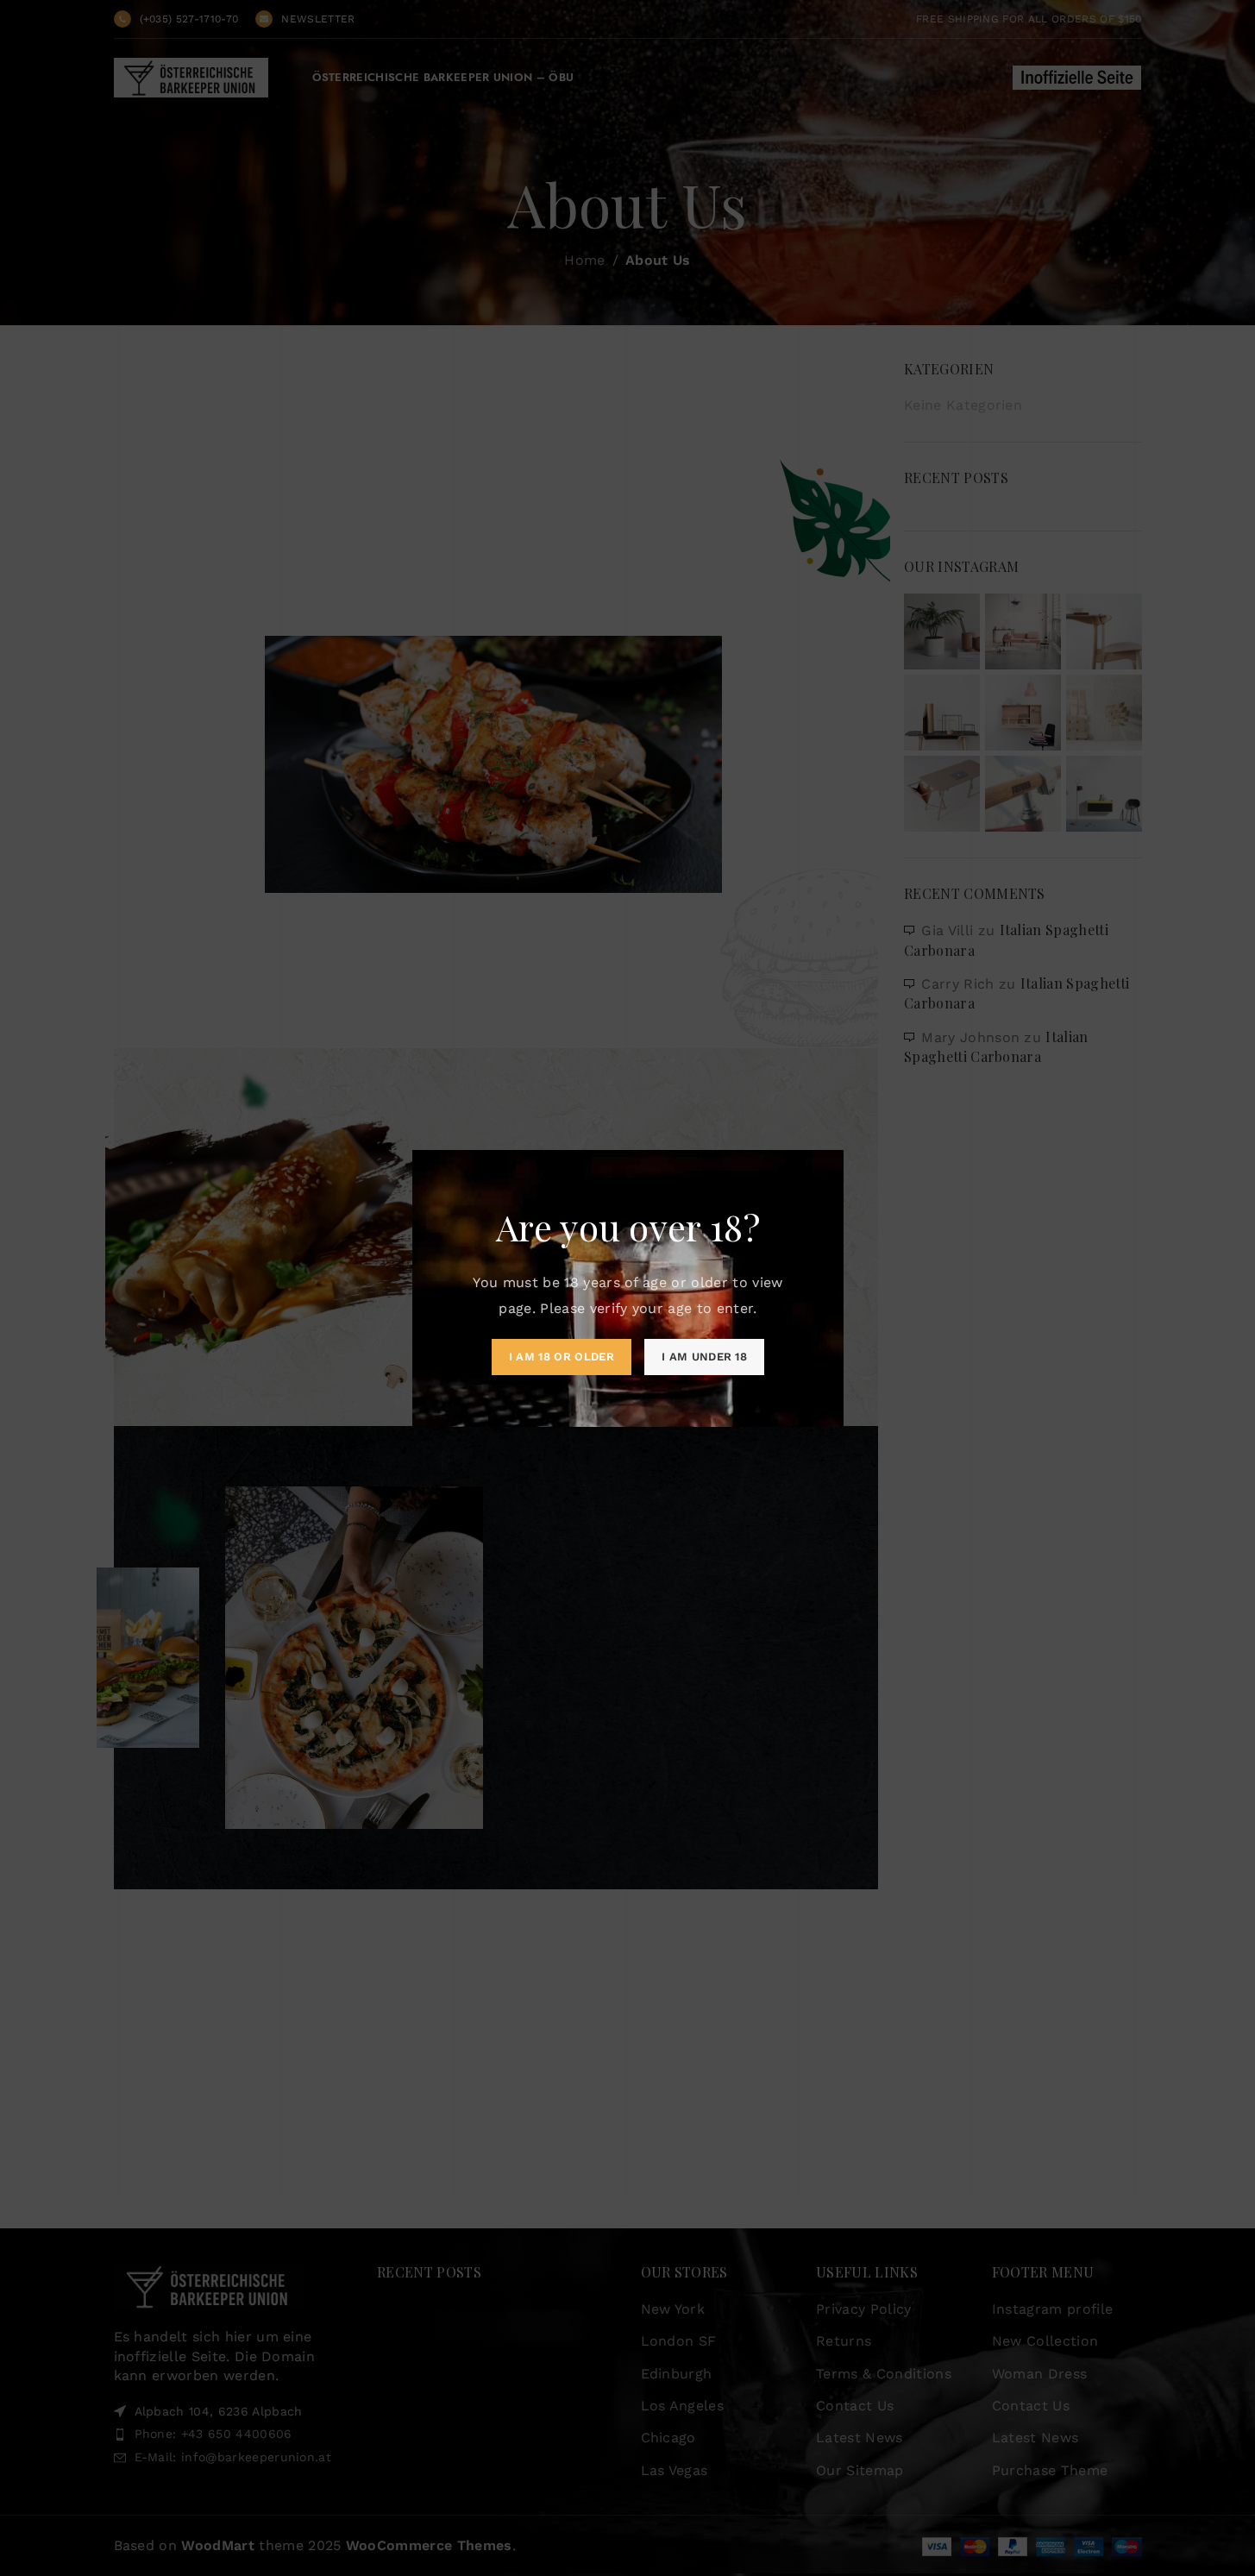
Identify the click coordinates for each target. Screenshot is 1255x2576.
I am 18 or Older (561, 1357)
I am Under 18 (703, 1357)
